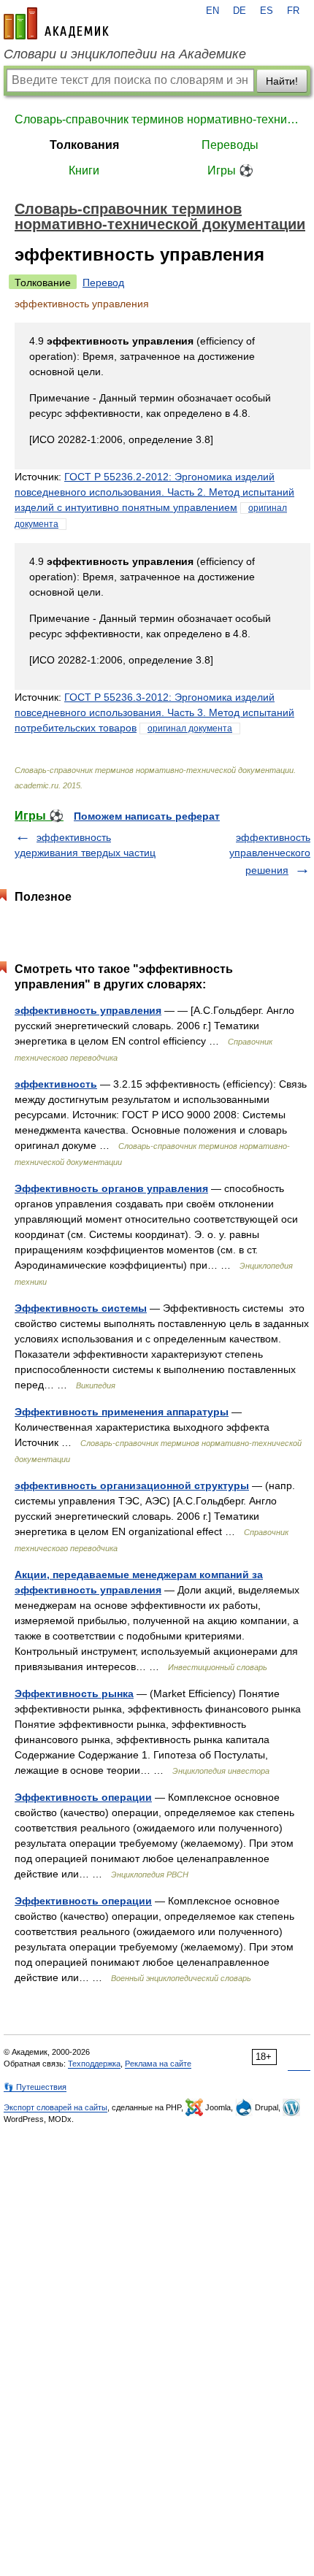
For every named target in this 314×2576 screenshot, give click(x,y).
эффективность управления (88, 1010)
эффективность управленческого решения (270, 854)
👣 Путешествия (35, 2087)
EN (212, 11)
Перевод (103, 282)
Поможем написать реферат (147, 816)
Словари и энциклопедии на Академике (125, 54)
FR (293, 11)
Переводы (230, 145)
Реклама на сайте (158, 2064)
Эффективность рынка (74, 1693)
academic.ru (56, 23)
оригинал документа (190, 728)
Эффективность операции (83, 1797)
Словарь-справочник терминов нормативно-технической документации (157, 119)
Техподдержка (94, 2064)
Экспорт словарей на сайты (55, 2107)
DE (240, 11)
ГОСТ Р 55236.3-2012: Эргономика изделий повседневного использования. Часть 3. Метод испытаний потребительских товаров (154, 712)
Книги (84, 170)
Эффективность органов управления (111, 1188)
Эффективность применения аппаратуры (122, 1412)
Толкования (84, 145)
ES (267, 11)
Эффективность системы (81, 1308)
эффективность (56, 1084)
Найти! (282, 81)
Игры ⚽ (230, 170)
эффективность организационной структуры (132, 1485)
